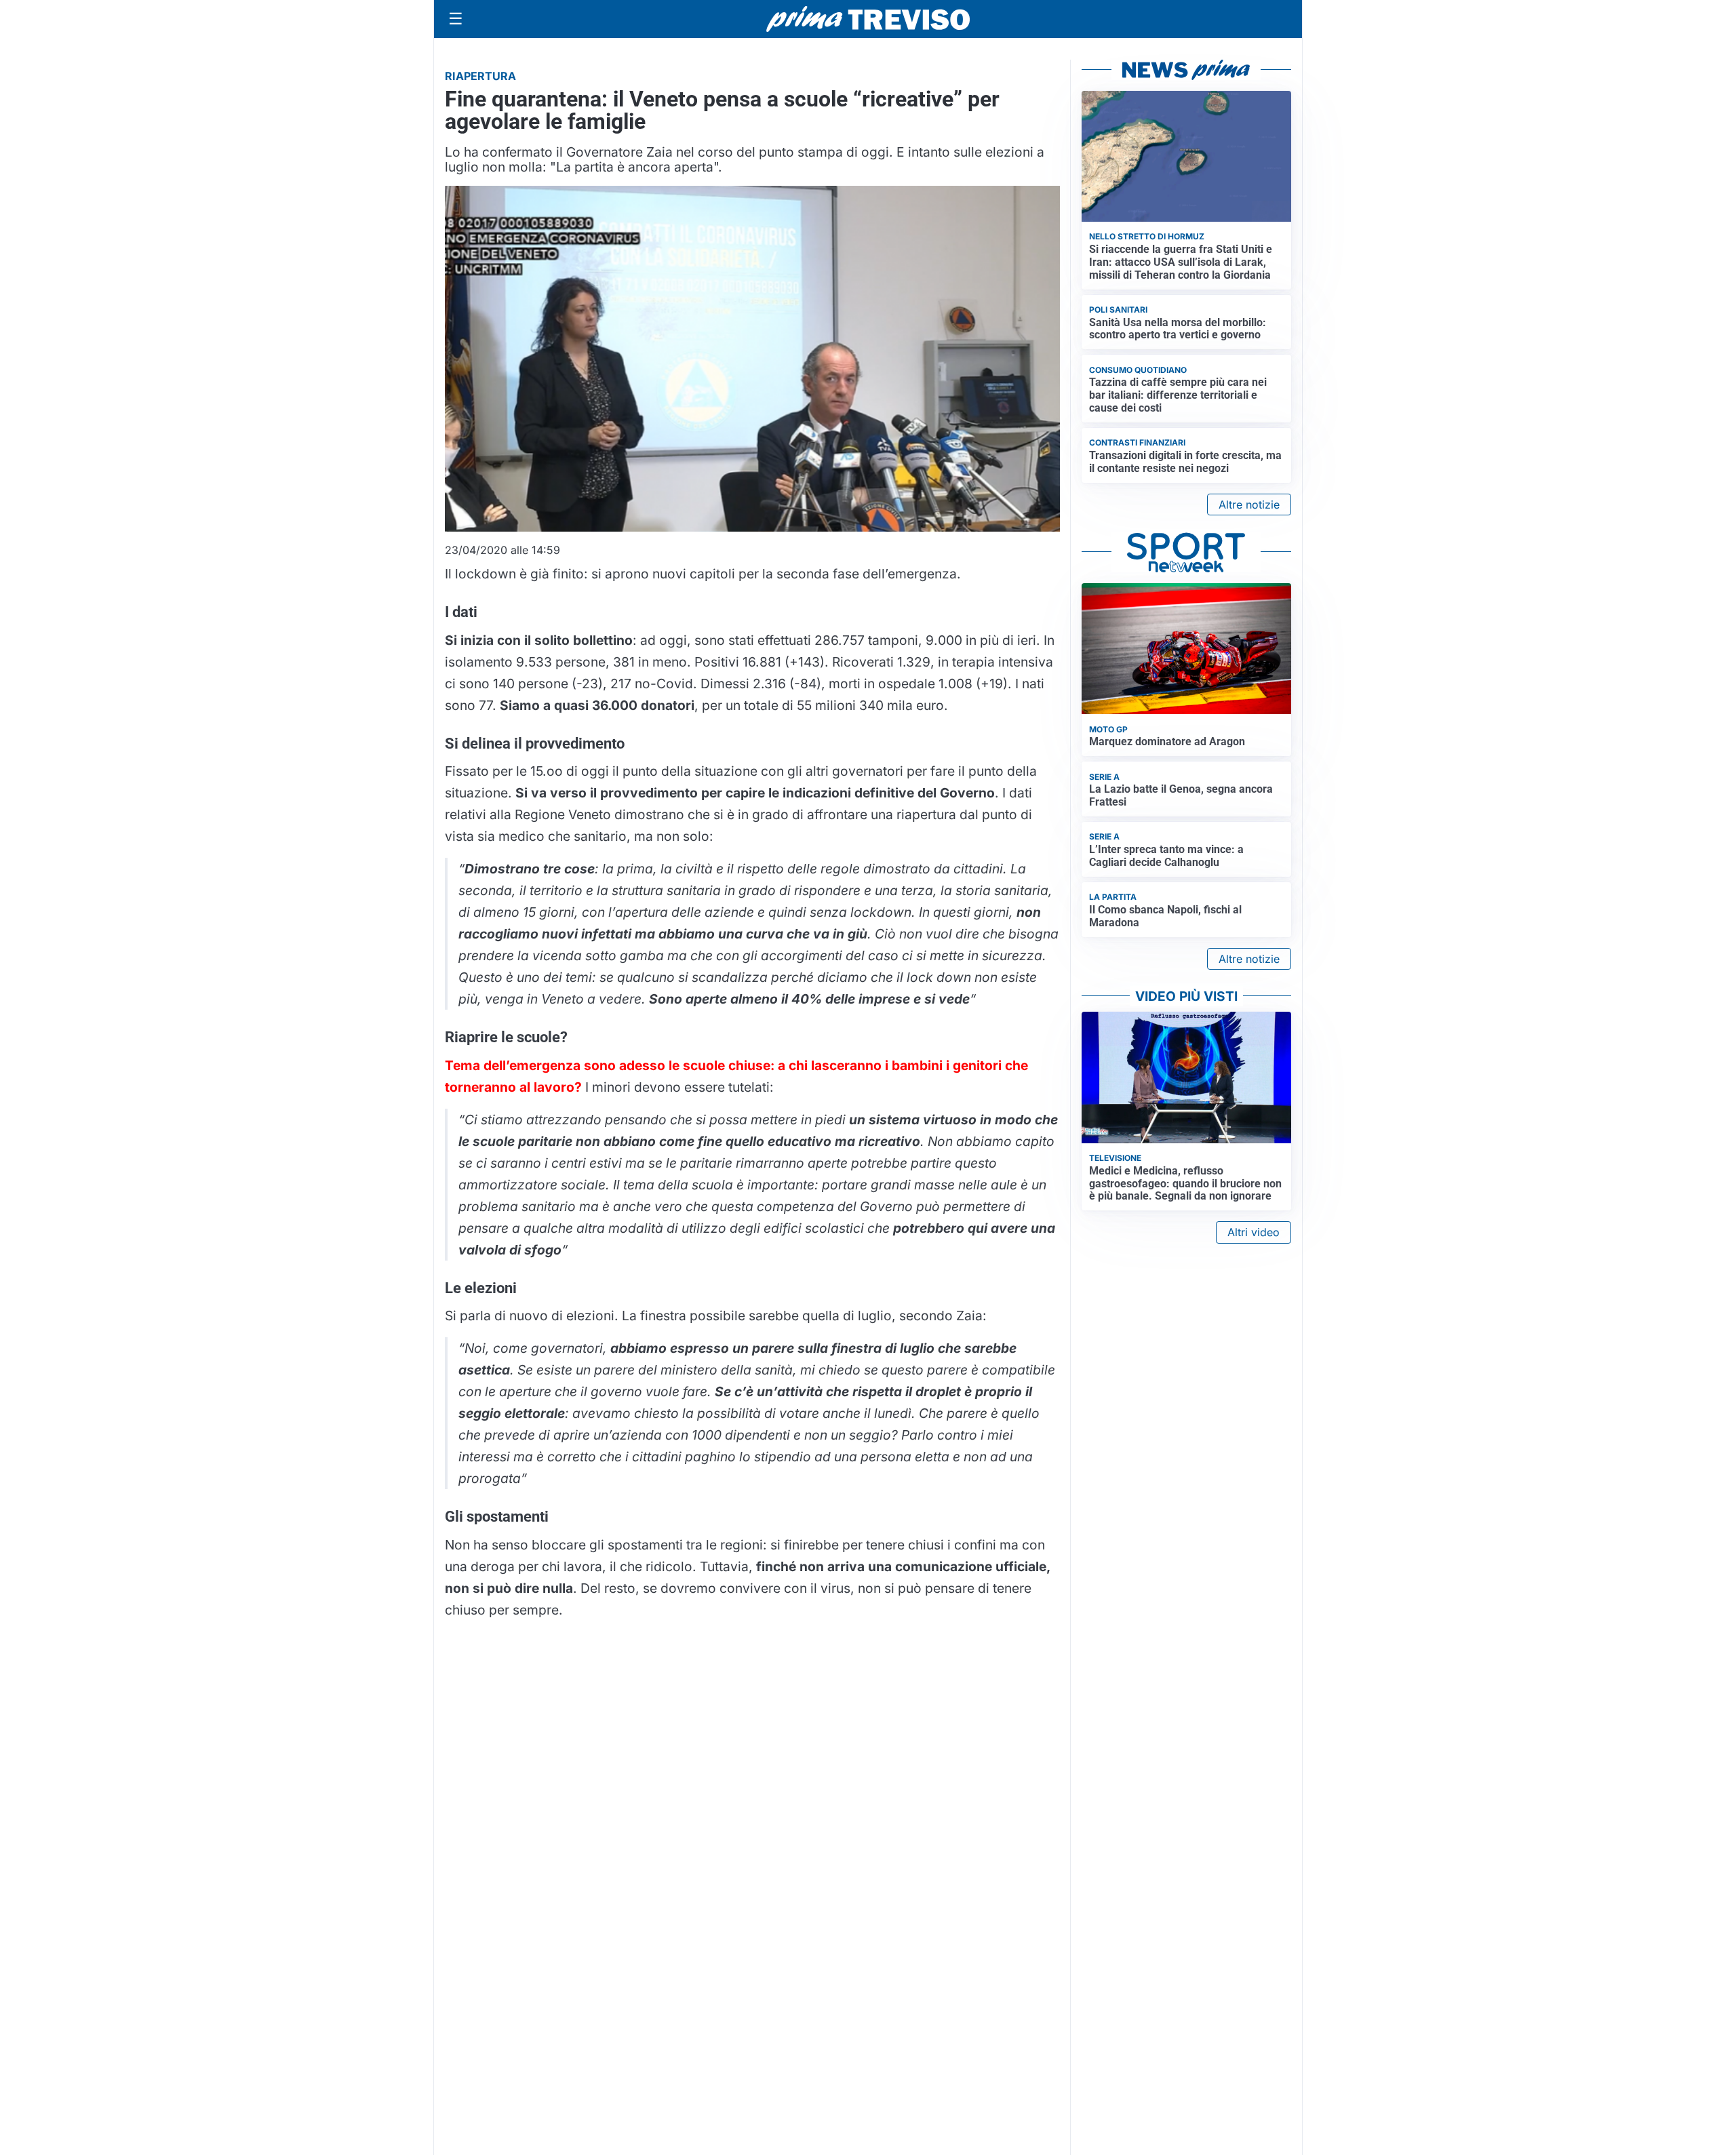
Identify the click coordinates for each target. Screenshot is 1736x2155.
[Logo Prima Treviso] (868, 19)
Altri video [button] (1254, 1232)
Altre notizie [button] (1249, 505)
